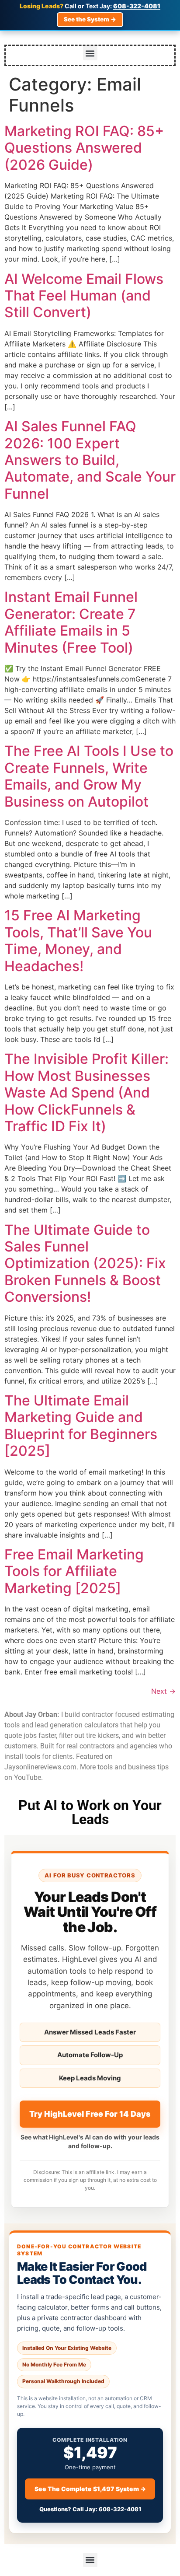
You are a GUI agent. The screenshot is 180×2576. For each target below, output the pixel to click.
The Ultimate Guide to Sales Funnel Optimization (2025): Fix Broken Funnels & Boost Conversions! (85, 1264)
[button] (90, 53)
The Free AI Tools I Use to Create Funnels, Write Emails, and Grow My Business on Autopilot (89, 776)
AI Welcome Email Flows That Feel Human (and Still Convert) (84, 296)
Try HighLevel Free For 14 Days (90, 2114)
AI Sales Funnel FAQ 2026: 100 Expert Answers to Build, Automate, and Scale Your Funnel (90, 460)
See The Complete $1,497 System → (90, 2489)
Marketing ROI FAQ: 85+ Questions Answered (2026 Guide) (84, 148)
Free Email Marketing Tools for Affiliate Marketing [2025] (74, 1571)
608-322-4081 (137, 6)
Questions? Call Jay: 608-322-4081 (90, 2509)
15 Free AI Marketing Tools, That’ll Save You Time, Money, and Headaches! (78, 940)
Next (163, 1691)
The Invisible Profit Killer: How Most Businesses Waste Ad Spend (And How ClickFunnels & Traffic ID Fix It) (87, 1092)
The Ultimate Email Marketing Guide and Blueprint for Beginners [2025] (81, 1426)
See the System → (90, 19)
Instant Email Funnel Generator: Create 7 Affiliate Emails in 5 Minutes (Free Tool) (71, 622)
